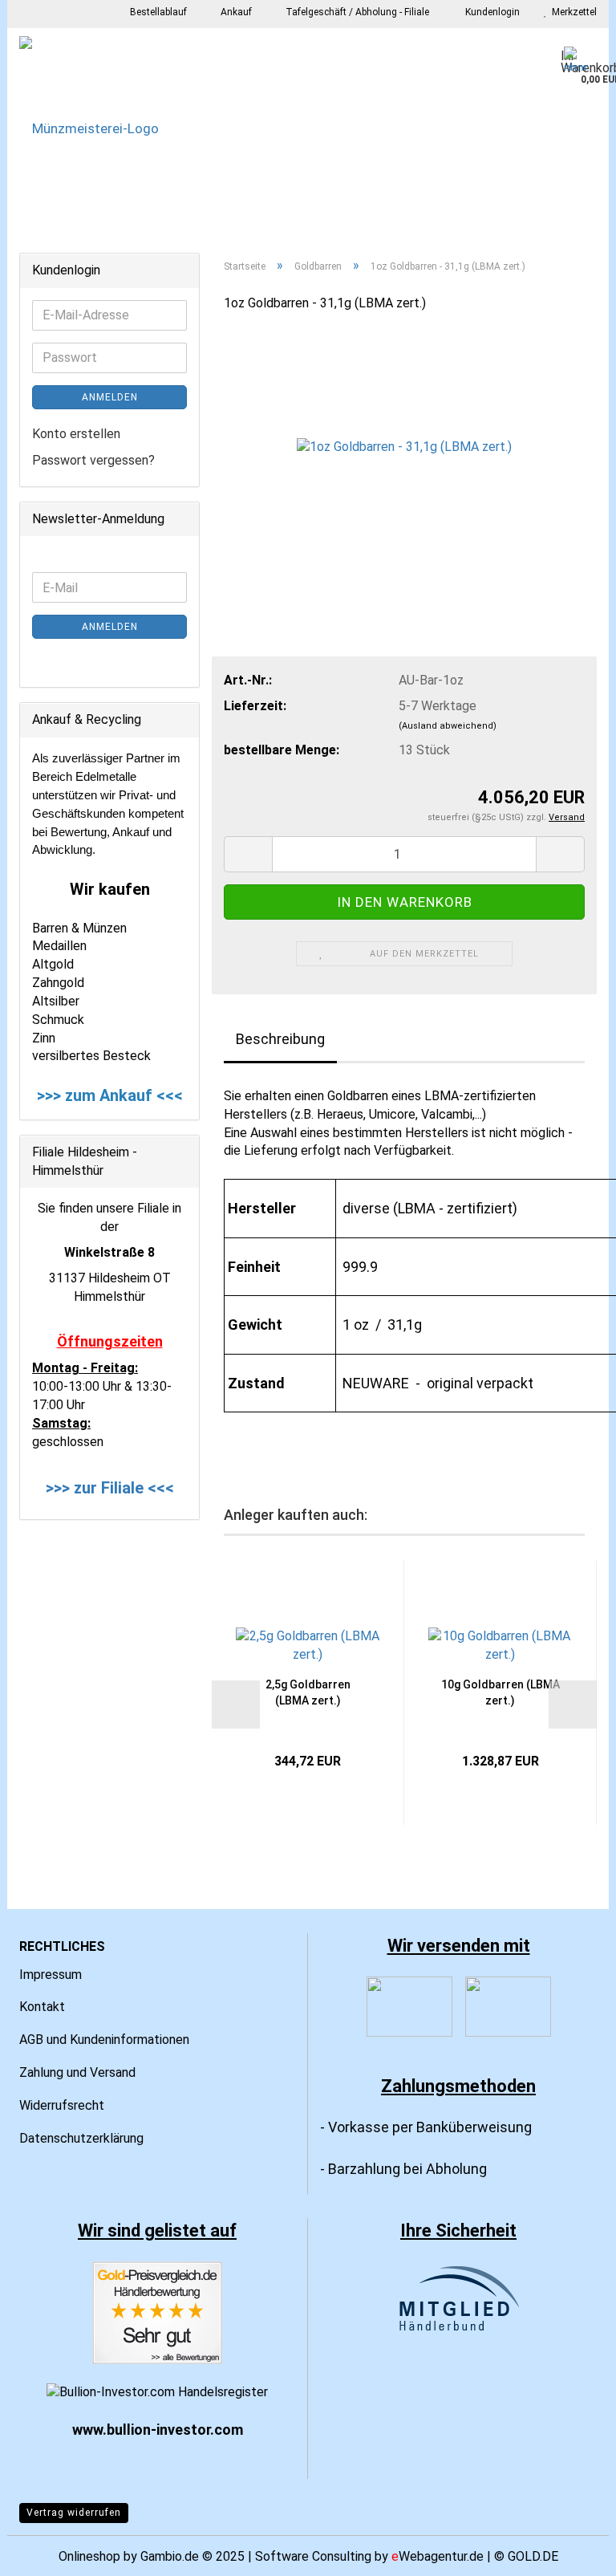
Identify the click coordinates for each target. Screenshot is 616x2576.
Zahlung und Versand (77, 2072)
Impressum (51, 1975)
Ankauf (235, 12)
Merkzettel (572, 12)
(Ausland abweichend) (448, 726)
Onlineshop (89, 2556)
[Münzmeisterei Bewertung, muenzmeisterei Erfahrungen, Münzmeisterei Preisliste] (157, 2312)
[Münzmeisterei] (308, 128)
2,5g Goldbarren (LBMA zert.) (308, 1692)
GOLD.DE (533, 2556)
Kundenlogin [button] (490, 12)
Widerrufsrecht (62, 2105)
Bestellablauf (157, 12)
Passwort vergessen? (93, 460)
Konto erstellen (76, 434)
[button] (236, 1704)
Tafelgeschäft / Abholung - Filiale (356, 12)
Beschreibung (280, 1039)
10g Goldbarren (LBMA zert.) (500, 1692)
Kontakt (42, 2007)
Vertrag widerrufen (74, 2513)
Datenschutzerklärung (81, 2138)
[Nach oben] (572, 2552)
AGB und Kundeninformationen (104, 2040)
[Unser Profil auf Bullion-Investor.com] (157, 2391)
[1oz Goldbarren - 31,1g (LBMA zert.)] (404, 447)
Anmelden (110, 397)
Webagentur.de (438, 2556)
